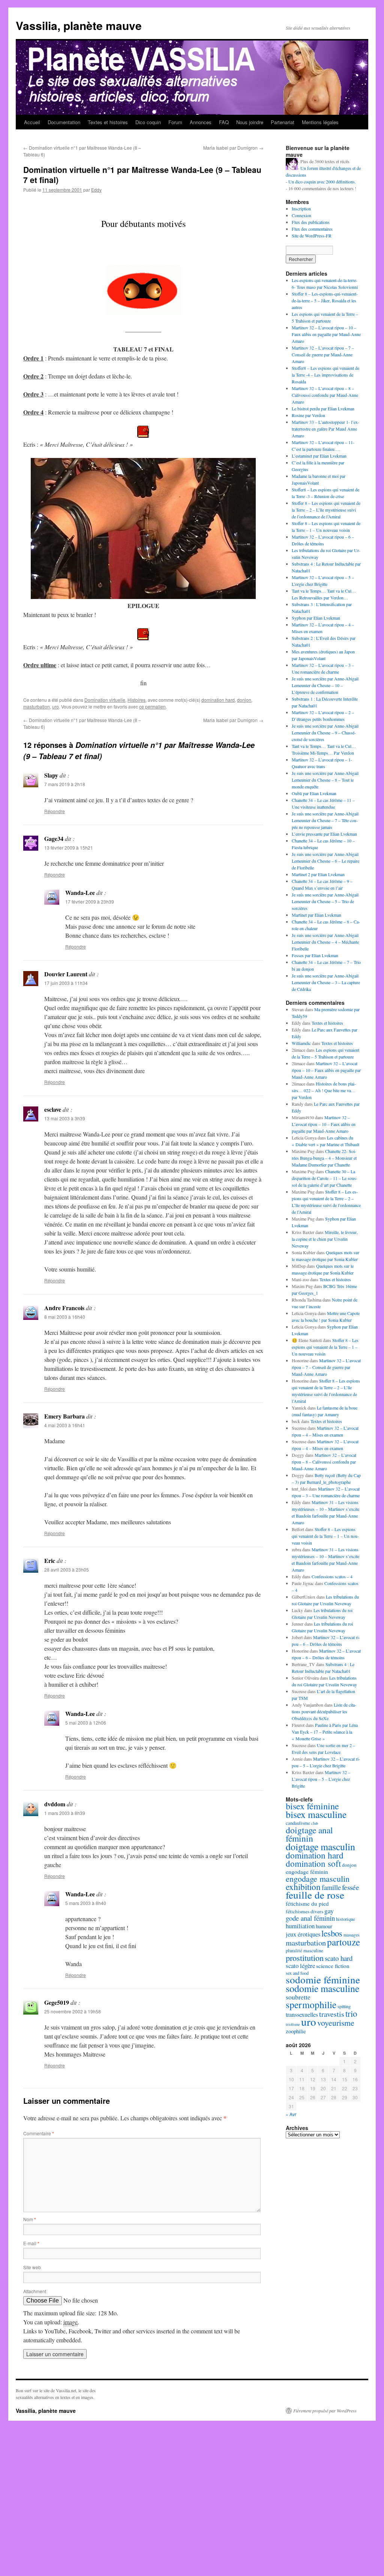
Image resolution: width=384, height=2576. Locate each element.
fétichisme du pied (307, 1903)
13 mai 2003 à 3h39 (65, 1118)
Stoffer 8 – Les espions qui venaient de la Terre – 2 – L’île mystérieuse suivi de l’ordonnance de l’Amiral (326, 510)
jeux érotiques (303, 1934)
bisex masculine (316, 1814)
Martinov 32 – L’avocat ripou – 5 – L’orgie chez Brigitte (321, 1779)
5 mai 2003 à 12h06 (86, 1723)
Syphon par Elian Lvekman (316, 618)
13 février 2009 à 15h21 (69, 847)
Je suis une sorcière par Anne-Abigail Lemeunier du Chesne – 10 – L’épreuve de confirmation (325, 685)
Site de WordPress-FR (312, 236)
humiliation (300, 1926)
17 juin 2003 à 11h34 (66, 983)
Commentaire (39, 2133)
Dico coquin (148, 122)
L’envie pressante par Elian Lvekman (324, 834)
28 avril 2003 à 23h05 (67, 1569)
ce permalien (152, 706)
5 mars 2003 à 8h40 (86, 1903)
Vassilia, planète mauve (79, 25)
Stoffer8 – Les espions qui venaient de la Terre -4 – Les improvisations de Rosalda (325, 375)
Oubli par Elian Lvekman (314, 793)
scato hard (339, 1958)
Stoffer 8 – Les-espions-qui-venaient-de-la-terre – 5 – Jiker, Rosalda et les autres (325, 300)
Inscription (301, 209)
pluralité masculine (304, 1951)
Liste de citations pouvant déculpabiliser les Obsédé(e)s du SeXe (324, 1711)
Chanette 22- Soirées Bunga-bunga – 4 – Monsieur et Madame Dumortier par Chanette (324, 1158)
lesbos (332, 1933)
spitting (344, 2006)
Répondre (55, 811)
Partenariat (283, 122)
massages (351, 1935)
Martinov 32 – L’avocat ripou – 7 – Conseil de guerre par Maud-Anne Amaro (323, 354)
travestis (332, 2014)
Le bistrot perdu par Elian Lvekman (323, 408)
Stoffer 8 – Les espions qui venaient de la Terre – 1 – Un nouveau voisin (325, 1347)
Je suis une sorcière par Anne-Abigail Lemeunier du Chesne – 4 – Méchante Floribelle (325, 942)
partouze (343, 1942)
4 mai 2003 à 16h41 (65, 1425)
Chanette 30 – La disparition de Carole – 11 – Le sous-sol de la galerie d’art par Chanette (325, 1178)
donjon (244, 700)
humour (324, 1926)
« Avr (291, 2114)
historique (346, 1919)
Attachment (35, 2291)
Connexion (301, 215)
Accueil (32, 122)
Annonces (201, 122)
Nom (30, 2219)
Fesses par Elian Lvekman (315, 955)
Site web (32, 2267)
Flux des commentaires (312, 229)
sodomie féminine (323, 1979)
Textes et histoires (108, 122)
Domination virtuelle (105, 700)
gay (329, 1911)
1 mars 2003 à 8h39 (65, 1813)
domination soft (313, 1863)
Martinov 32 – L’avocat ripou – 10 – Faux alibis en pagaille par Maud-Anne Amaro (326, 334)
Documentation (64, 122)
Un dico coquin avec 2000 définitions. (322, 182)
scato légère (300, 1966)
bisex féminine (312, 1806)
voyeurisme (336, 2023)
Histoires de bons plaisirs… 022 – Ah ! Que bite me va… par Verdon (324, 1090)
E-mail (31, 2243)
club (315, 1823)
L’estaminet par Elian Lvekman (319, 456)
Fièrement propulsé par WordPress (325, 2411)
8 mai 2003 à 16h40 (65, 1317)
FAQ (224, 122)
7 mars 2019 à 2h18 (65, 784)
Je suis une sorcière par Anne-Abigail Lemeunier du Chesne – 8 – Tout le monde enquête (325, 780)
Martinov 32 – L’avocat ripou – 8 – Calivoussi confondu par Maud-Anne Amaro (325, 395)
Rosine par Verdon (308, 415)
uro (55, 706)
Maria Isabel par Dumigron (233, 148)
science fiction (333, 1966)
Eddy (96, 190)
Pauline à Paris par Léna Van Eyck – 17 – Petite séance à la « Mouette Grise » (325, 1732)
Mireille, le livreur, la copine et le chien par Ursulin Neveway (325, 1239)
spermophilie (311, 2004)
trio (351, 2013)
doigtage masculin (320, 1846)
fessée (351, 1887)
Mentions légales (320, 122)
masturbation (37, 706)
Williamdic (301, 1043)
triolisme (293, 2024)
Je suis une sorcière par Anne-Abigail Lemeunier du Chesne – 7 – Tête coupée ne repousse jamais (325, 820)
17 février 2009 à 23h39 (90, 901)
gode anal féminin (310, 1918)
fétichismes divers (304, 1911)
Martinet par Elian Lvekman (316, 915)
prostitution (305, 1958)
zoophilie (296, 2031)
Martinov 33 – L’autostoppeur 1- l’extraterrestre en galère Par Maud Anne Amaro (325, 429)
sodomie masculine (322, 1988)
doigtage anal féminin (309, 1834)
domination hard (218, 700)
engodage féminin (307, 1872)
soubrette (298, 1997)
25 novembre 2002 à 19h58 (73, 2011)
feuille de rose (315, 1895)
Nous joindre (250, 122)
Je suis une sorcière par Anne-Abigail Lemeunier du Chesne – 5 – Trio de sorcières (325, 901)
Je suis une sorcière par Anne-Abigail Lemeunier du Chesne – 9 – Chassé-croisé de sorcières (325, 733)
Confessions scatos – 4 (332, 1576)
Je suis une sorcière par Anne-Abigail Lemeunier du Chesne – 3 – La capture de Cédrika (326, 982)
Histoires (136, 700)
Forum (175, 122)
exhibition (303, 1887)
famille (331, 1887)
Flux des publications (311, 222)
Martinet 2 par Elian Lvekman (318, 874)
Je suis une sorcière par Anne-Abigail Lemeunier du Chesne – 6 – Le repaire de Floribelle (325, 861)
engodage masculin (318, 1879)
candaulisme (298, 1823)
